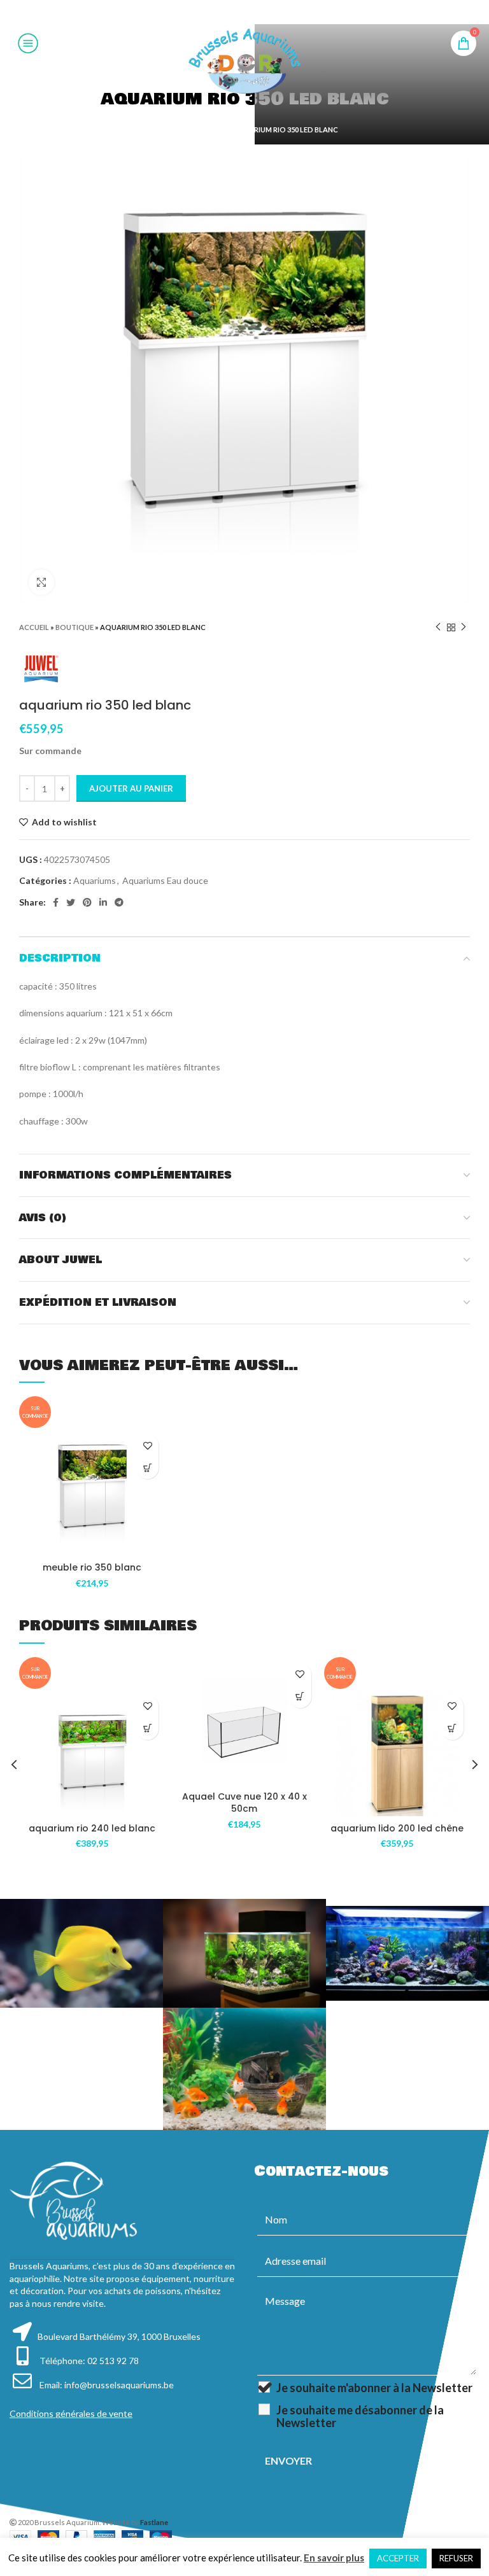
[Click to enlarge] (41, 582)
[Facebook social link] (212, 12)
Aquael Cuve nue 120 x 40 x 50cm (244, 1803)
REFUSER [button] (456, 2558)
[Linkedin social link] (260, 12)
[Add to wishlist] (147, 1445)
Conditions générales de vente (71, 2413)
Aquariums (95, 880)
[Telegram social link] (276, 12)
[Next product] (464, 627)
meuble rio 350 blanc (92, 1567)
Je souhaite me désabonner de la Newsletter (360, 2416)
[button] (147, 1468)
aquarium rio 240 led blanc (92, 1828)
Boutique (207, 129)
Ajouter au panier (131, 788)
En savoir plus (334, 2558)
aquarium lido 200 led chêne (397, 1828)
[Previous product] (438, 627)
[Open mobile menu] (28, 43)
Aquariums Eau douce (165, 880)
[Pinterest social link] (244, 12)
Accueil (167, 129)
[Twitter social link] (227, 12)
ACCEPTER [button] (398, 2558)
